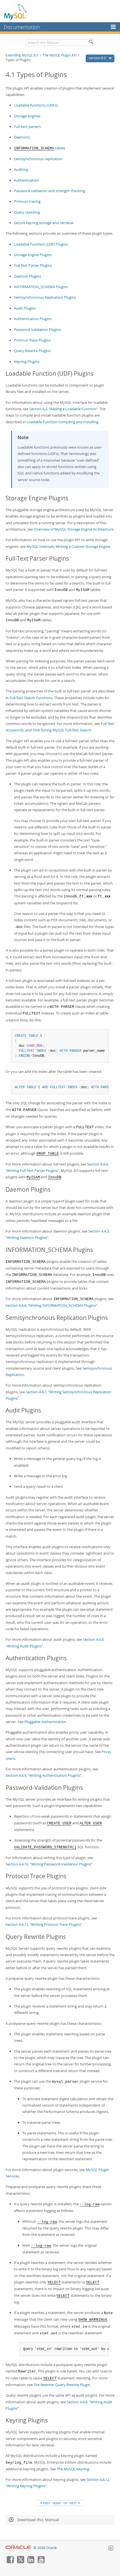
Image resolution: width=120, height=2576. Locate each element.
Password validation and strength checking (50, 191)
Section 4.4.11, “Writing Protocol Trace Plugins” (44, 1924)
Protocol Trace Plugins (32, 340)
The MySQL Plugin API (60, 55)
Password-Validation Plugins (37, 330)
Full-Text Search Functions (31, 698)
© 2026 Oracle (45, 2548)
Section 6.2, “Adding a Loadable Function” (63, 409)
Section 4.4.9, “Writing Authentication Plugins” (43, 1775)
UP (65, 2503)
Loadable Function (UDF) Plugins (41, 244)
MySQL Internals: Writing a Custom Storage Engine (68, 546)
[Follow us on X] (20, 2562)
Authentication (26, 180)
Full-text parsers (27, 127)
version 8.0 (98, 58)
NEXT (74, 2503)
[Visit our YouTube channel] (41, 2562)
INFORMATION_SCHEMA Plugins (41, 287)
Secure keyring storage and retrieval (44, 223)
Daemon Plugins (27, 276)
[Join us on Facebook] (10, 2562)
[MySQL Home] (16, 12)
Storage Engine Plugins (33, 255)
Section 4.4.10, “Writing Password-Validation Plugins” (49, 1864)
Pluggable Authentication (45, 1722)
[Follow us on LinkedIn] (31, 2562)
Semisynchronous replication (38, 159)
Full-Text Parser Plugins (33, 265)
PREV (46, 2503)
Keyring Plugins (27, 362)
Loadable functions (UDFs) (36, 105)
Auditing (21, 169)
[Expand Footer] (111, 2549)
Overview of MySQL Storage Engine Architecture (74, 529)
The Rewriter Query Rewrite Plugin (62, 2385)
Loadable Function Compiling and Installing (62, 422)
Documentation (22, 27)
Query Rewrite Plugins (32, 351)
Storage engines (27, 116)
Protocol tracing (27, 201)
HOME (57, 2503)
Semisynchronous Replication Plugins (45, 297)
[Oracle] (18, 2548)
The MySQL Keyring (73, 2469)
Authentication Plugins (33, 319)
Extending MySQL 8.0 (22, 55)
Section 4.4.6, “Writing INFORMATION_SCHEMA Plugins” (51, 1305)
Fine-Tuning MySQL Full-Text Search (62, 730)
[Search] (91, 43)
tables (39, 148)
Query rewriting (27, 212)
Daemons (22, 137)
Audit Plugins (25, 308)
